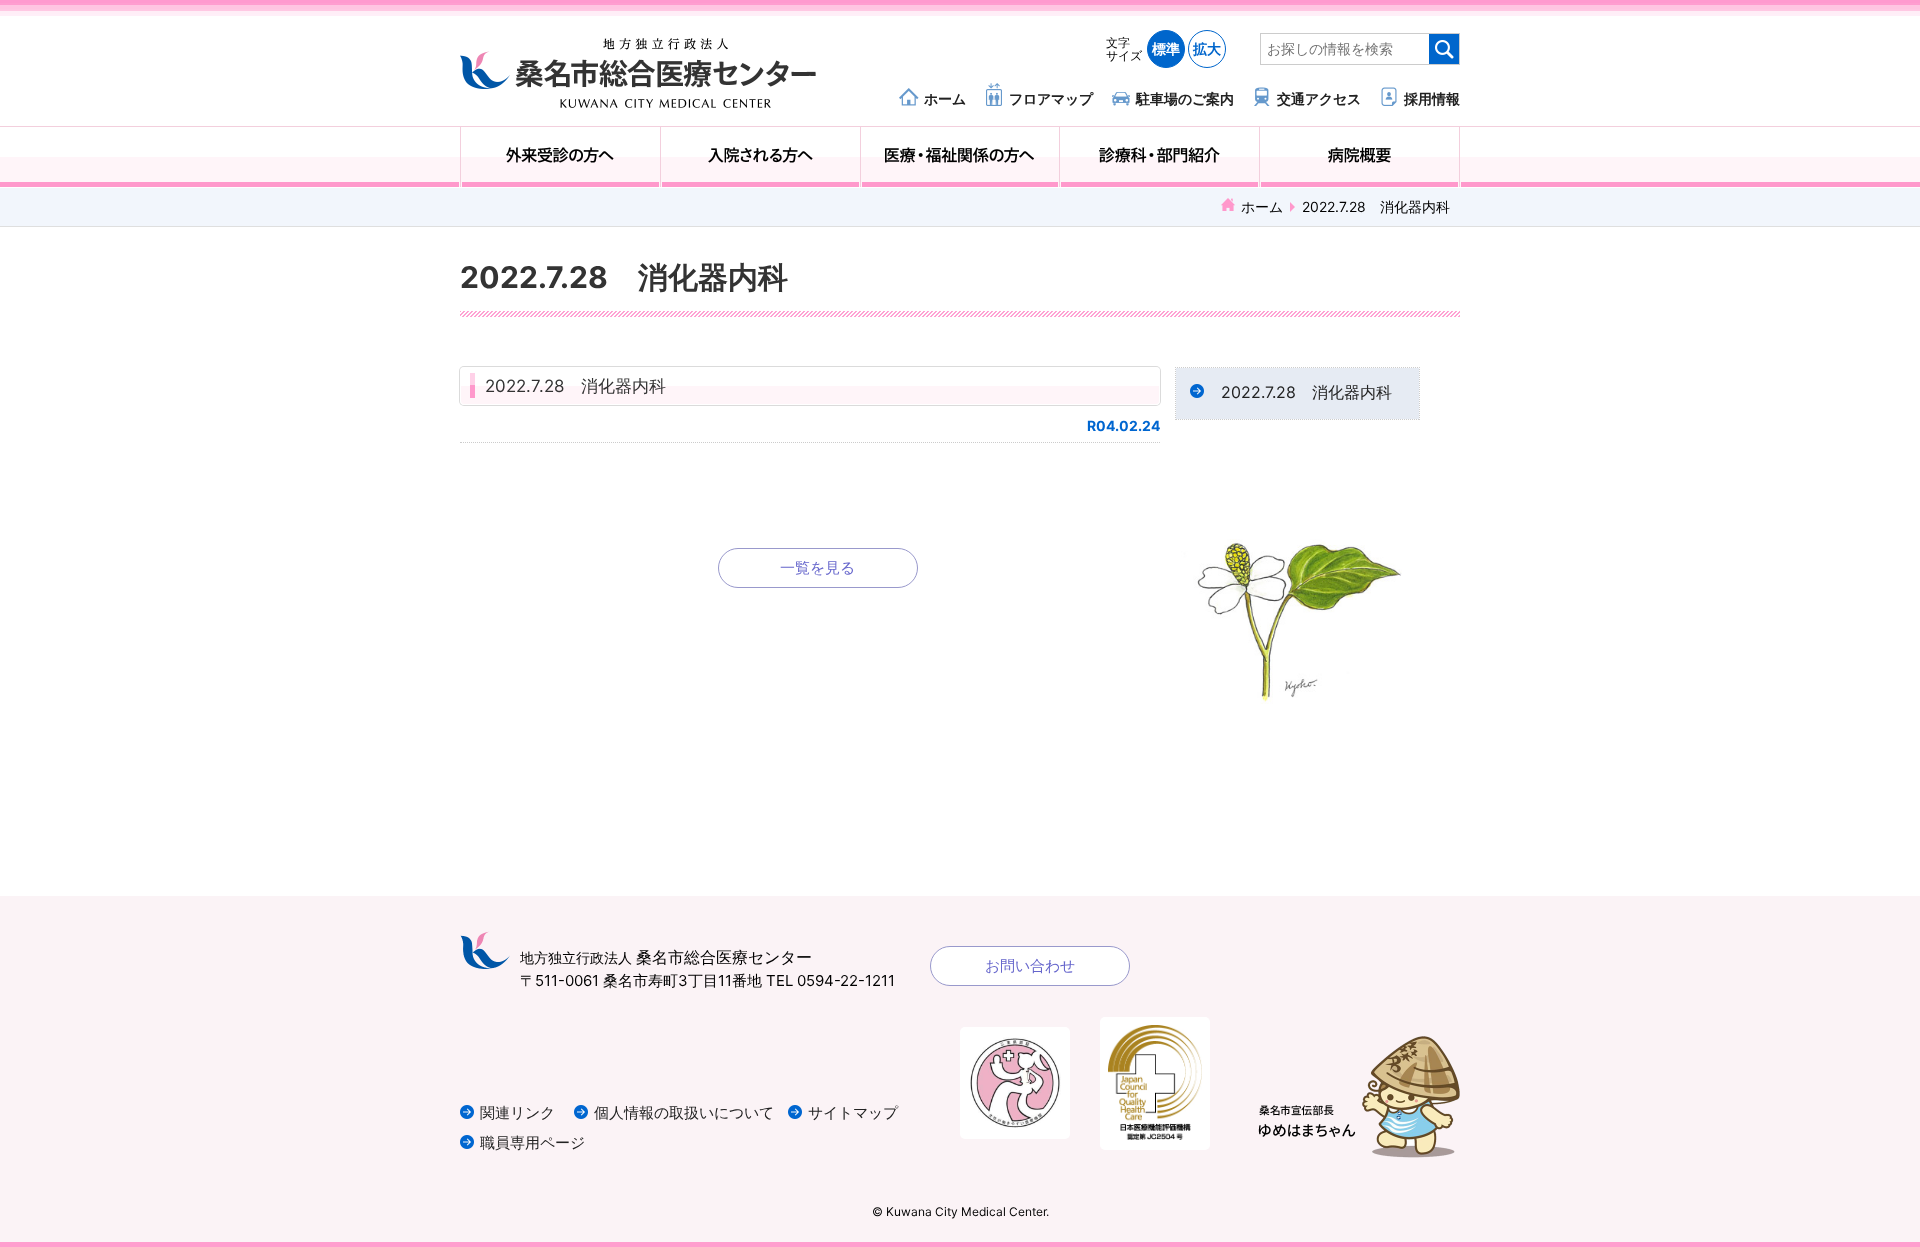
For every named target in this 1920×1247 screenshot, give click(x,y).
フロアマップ (1051, 98)
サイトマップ (853, 1112)
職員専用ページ (532, 1142)
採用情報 (1432, 98)
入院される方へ (760, 157)
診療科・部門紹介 (1159, 157)
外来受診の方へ (560, 157)
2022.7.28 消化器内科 (575, 386)
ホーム (945, 98)
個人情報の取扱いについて (684, 1112)
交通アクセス (1319, 98)
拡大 (1207, 48)
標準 (1166, 48)
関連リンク (517, 1112)
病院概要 (1359, 157)
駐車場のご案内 (1185, 98)
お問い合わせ (1030, 965)
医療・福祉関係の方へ (960, 157)
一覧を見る (817, 567)
